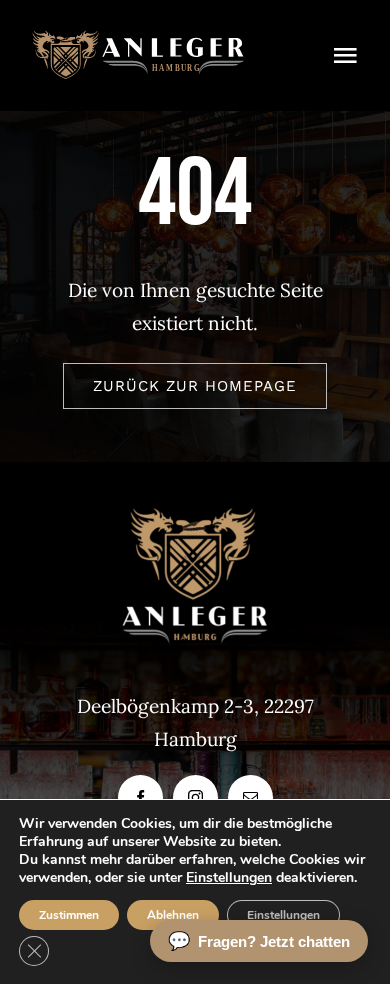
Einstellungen (229, 878)
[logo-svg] (138, 39)
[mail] (250, 797)
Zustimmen (69, 915)
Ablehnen (173, 915)
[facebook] (140, 797)
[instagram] (195, 797)
